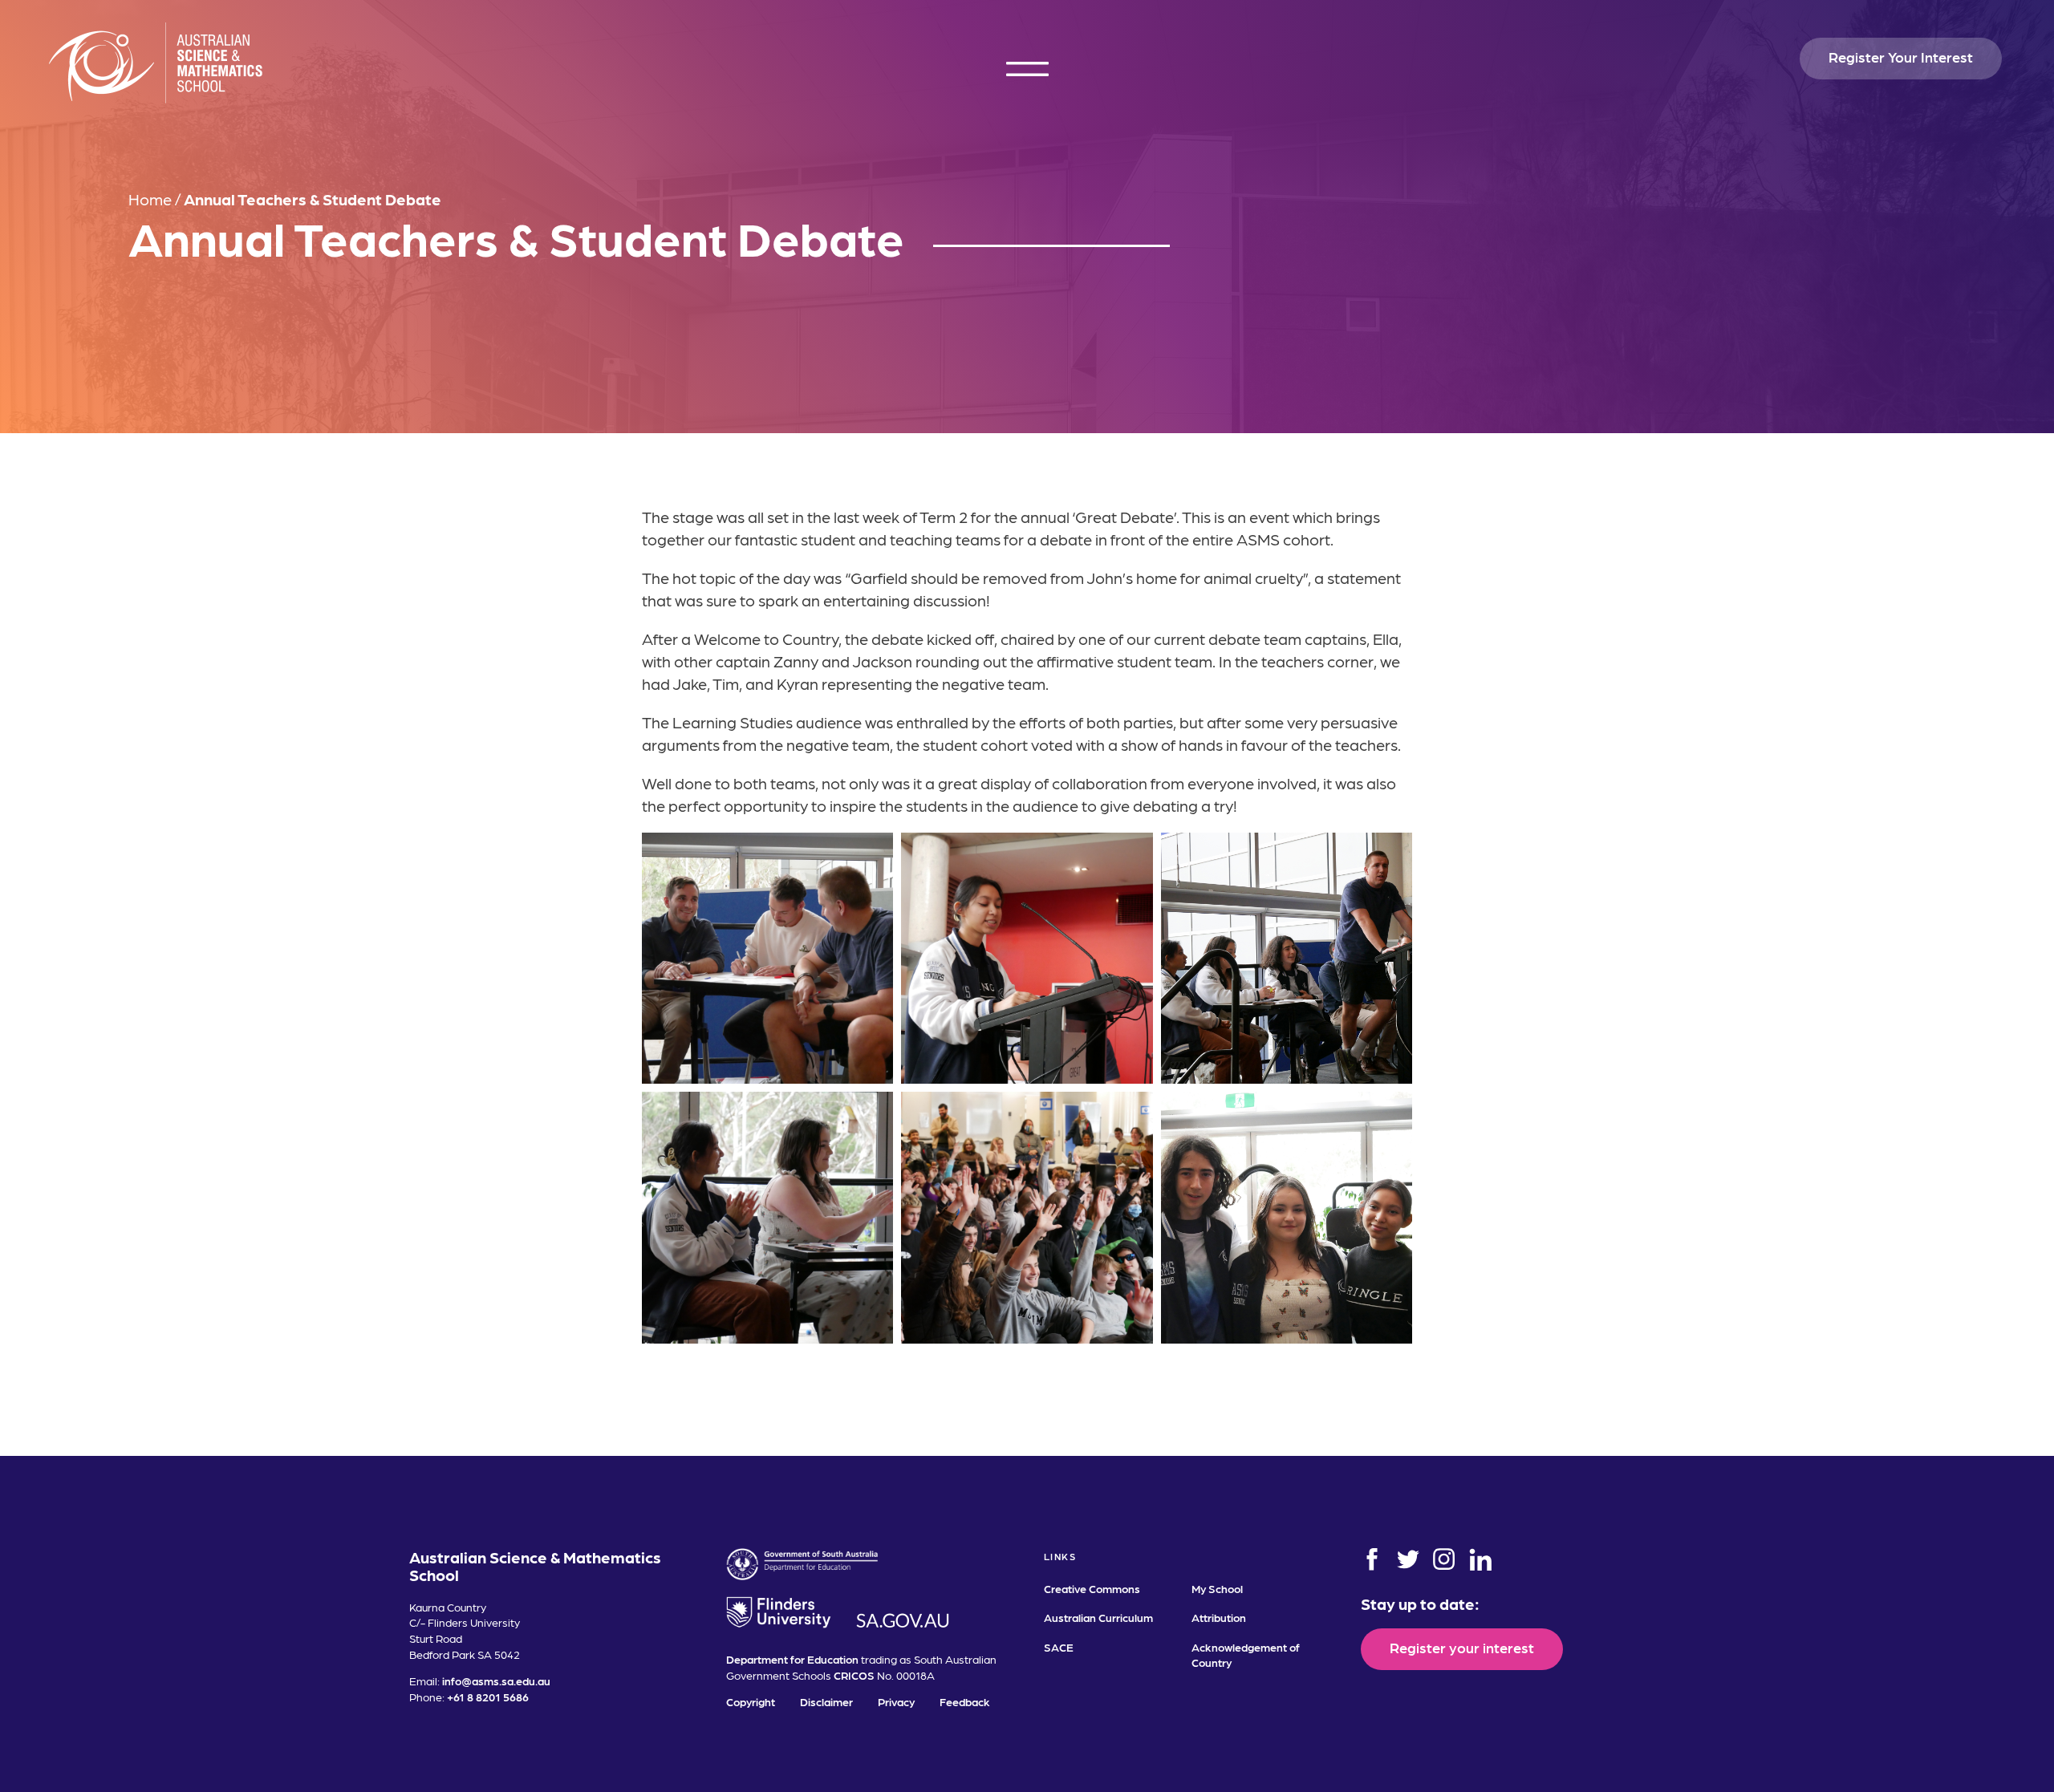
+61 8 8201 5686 (488, 1697)
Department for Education (792, 1659)
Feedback (965, 1701)
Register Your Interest (1901, 57)
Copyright (751, 1701)
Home (150, 199)
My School (1217, 1588)
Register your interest (1462, 1647)
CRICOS (854, 1675)
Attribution (1219, 1617)
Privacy (896, 1701)
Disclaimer (826, 1701)
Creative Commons (1092, 1588)
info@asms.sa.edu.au (496, 1681)
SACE (1059, 1647)
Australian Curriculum (1098, 1617)
